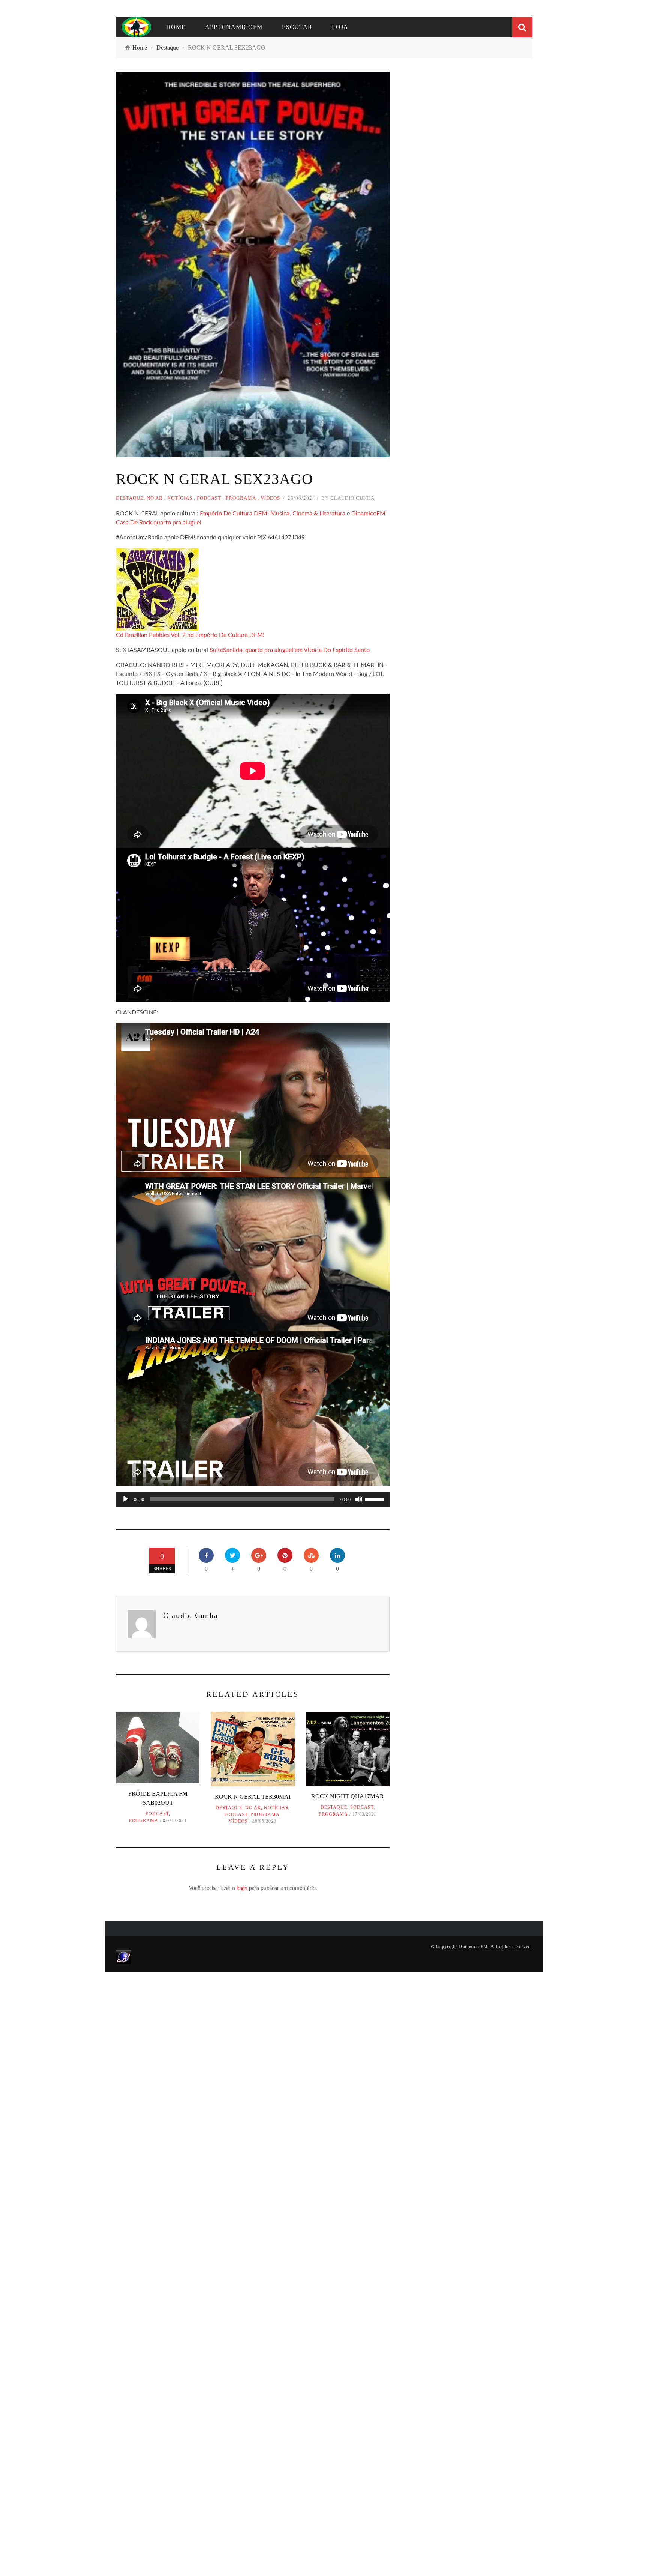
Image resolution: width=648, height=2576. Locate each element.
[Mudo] (359, 1499)
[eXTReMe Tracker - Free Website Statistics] (124, 1957)
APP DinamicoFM (234, 27)
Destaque (130, 498)
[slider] (375, 1498)
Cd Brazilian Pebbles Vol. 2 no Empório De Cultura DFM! (190, 635)
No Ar (155, 498)
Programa (241, 498)
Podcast (209, 498)
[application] (253, 1499)
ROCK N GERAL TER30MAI (253, 1797)
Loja (340, 27)
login (242, 1888)
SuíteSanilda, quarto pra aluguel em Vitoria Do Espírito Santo (290, 650)
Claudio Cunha (352, 498)
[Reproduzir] (126, 1499)
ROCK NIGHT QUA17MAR (348, 1796)
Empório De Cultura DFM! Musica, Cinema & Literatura (273, 514)
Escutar (297, 27)
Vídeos (270, 498)
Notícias (180, 498)
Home (176, 27)
